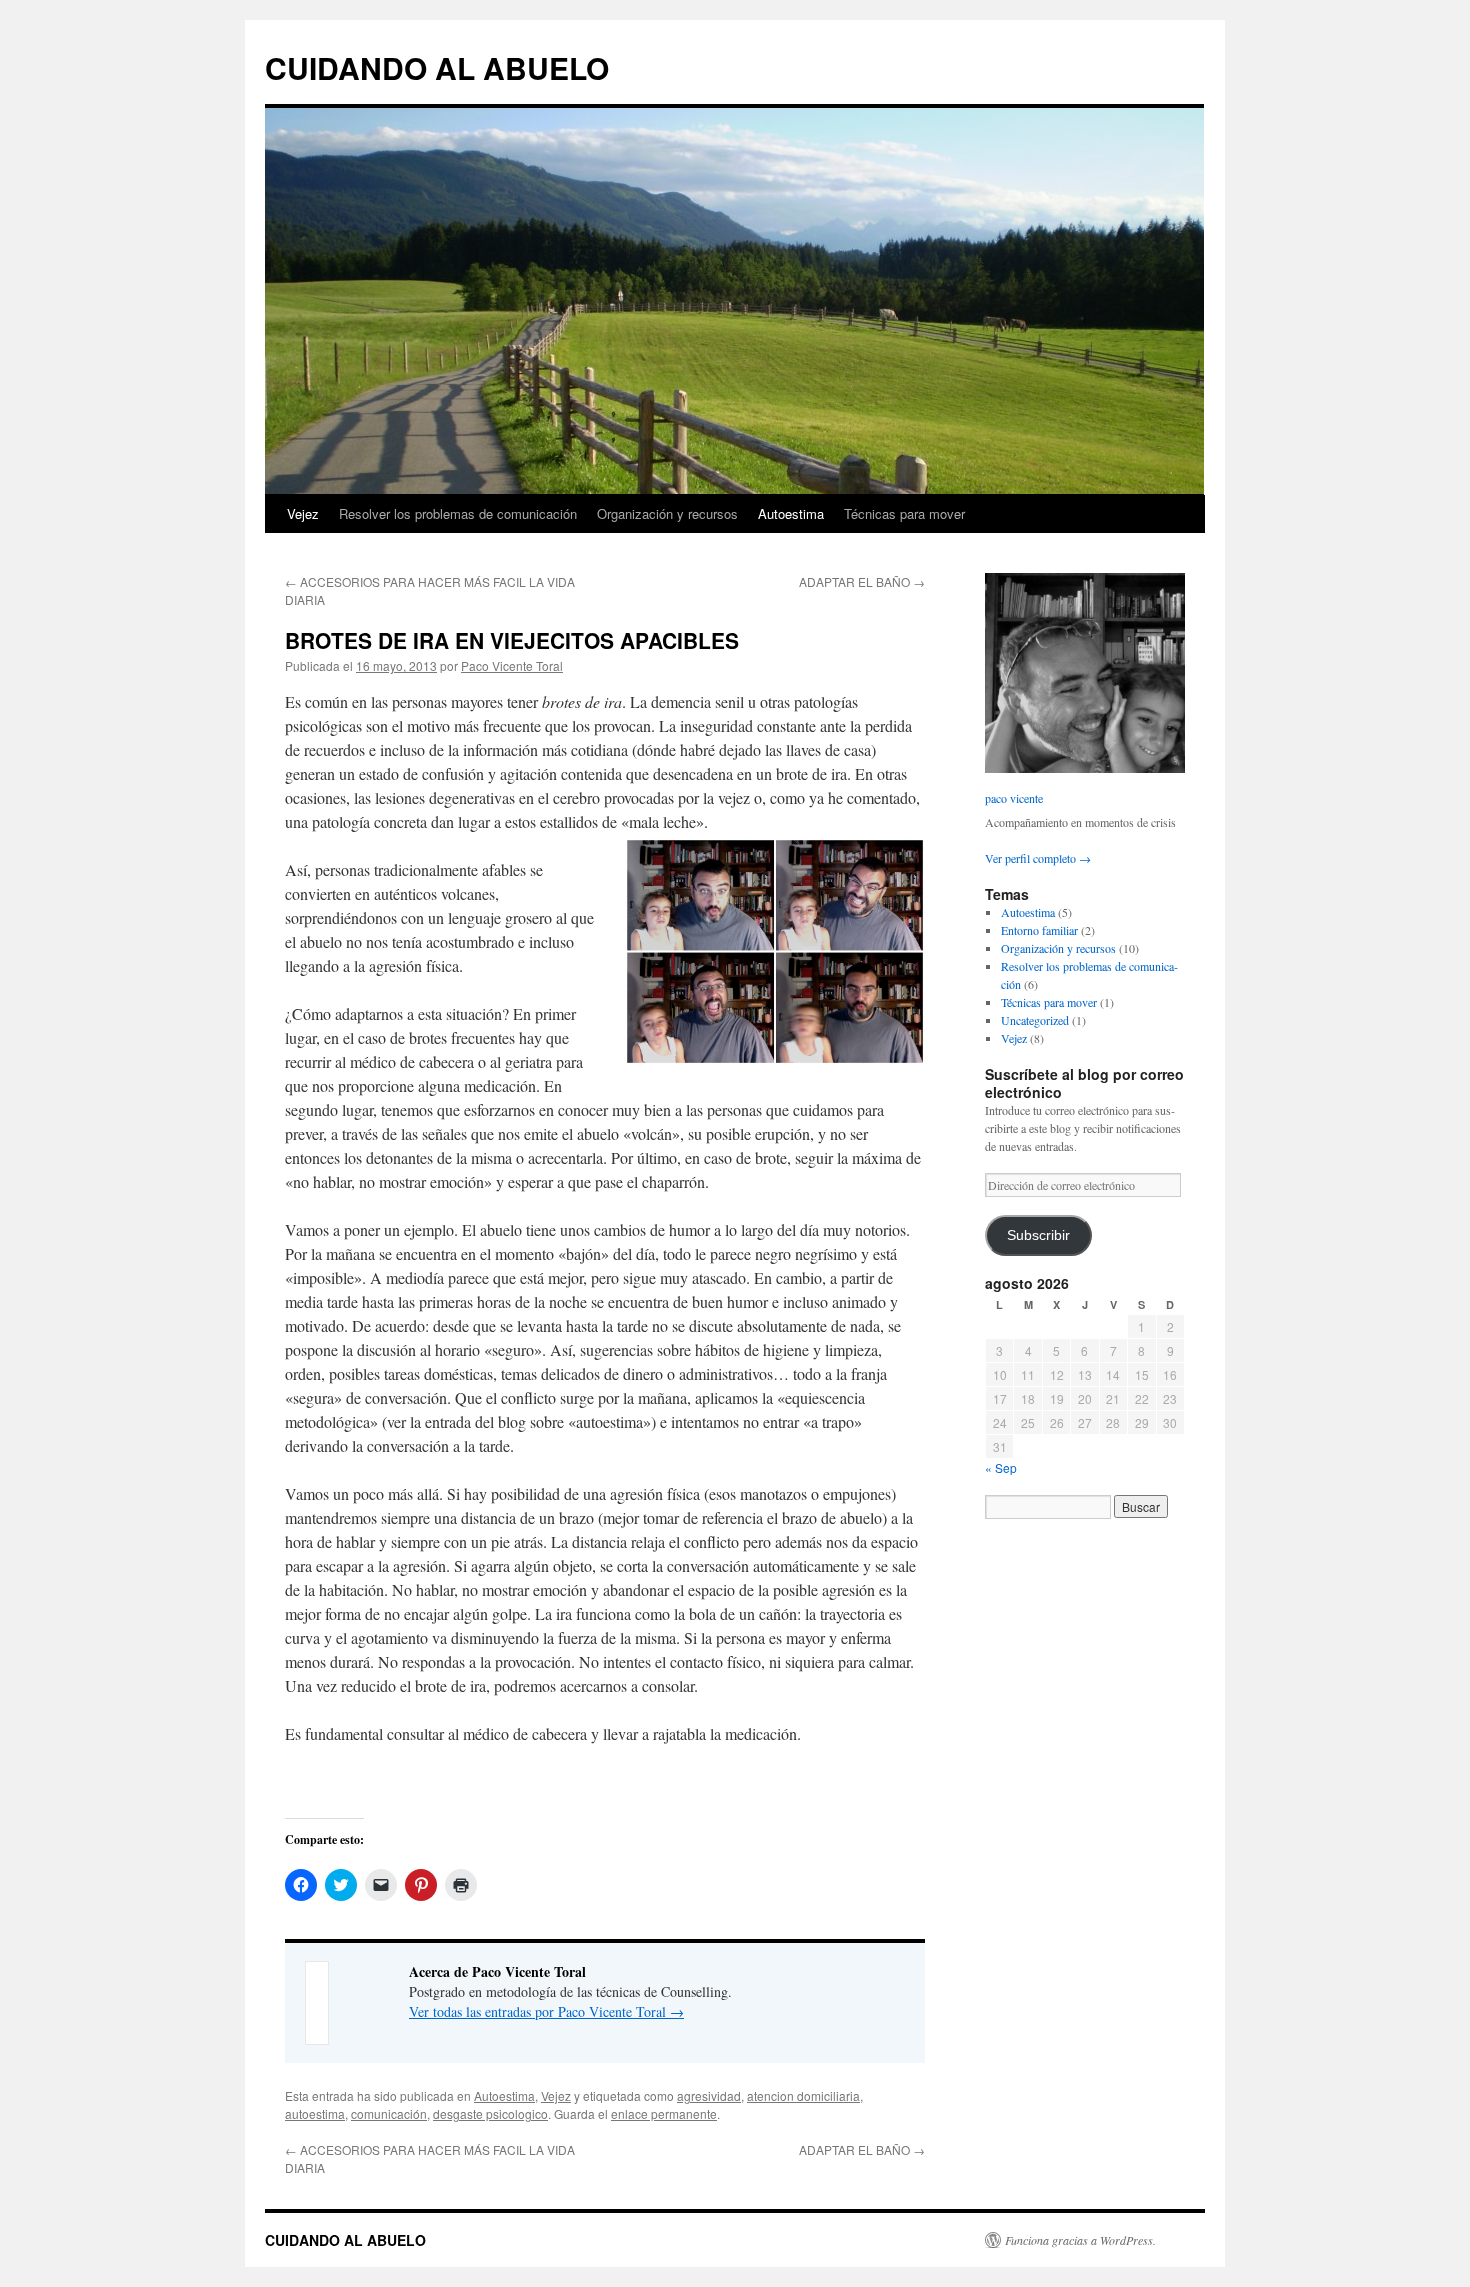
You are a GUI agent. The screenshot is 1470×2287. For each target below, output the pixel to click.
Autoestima (791, 513)
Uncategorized (1035, 1020)
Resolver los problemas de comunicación (458, 513)
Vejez (303, 513)
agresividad (709, 2095)
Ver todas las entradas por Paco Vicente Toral (546, 2011)
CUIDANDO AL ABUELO (437, 67)
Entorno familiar (1039, 930)
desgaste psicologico (490, 2113)
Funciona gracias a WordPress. (1080, 2240)
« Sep (1001, 1467)
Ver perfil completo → (1038, 858)
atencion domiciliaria (803, 2095)
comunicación (389, 2113)
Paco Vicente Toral (512, 665)
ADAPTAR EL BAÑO (862, 581)
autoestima (315, 2113)
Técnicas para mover (904, 513)
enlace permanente (664, 2113)
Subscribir (1038, 1235)
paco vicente (1014, 798)
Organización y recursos (667, 513)
